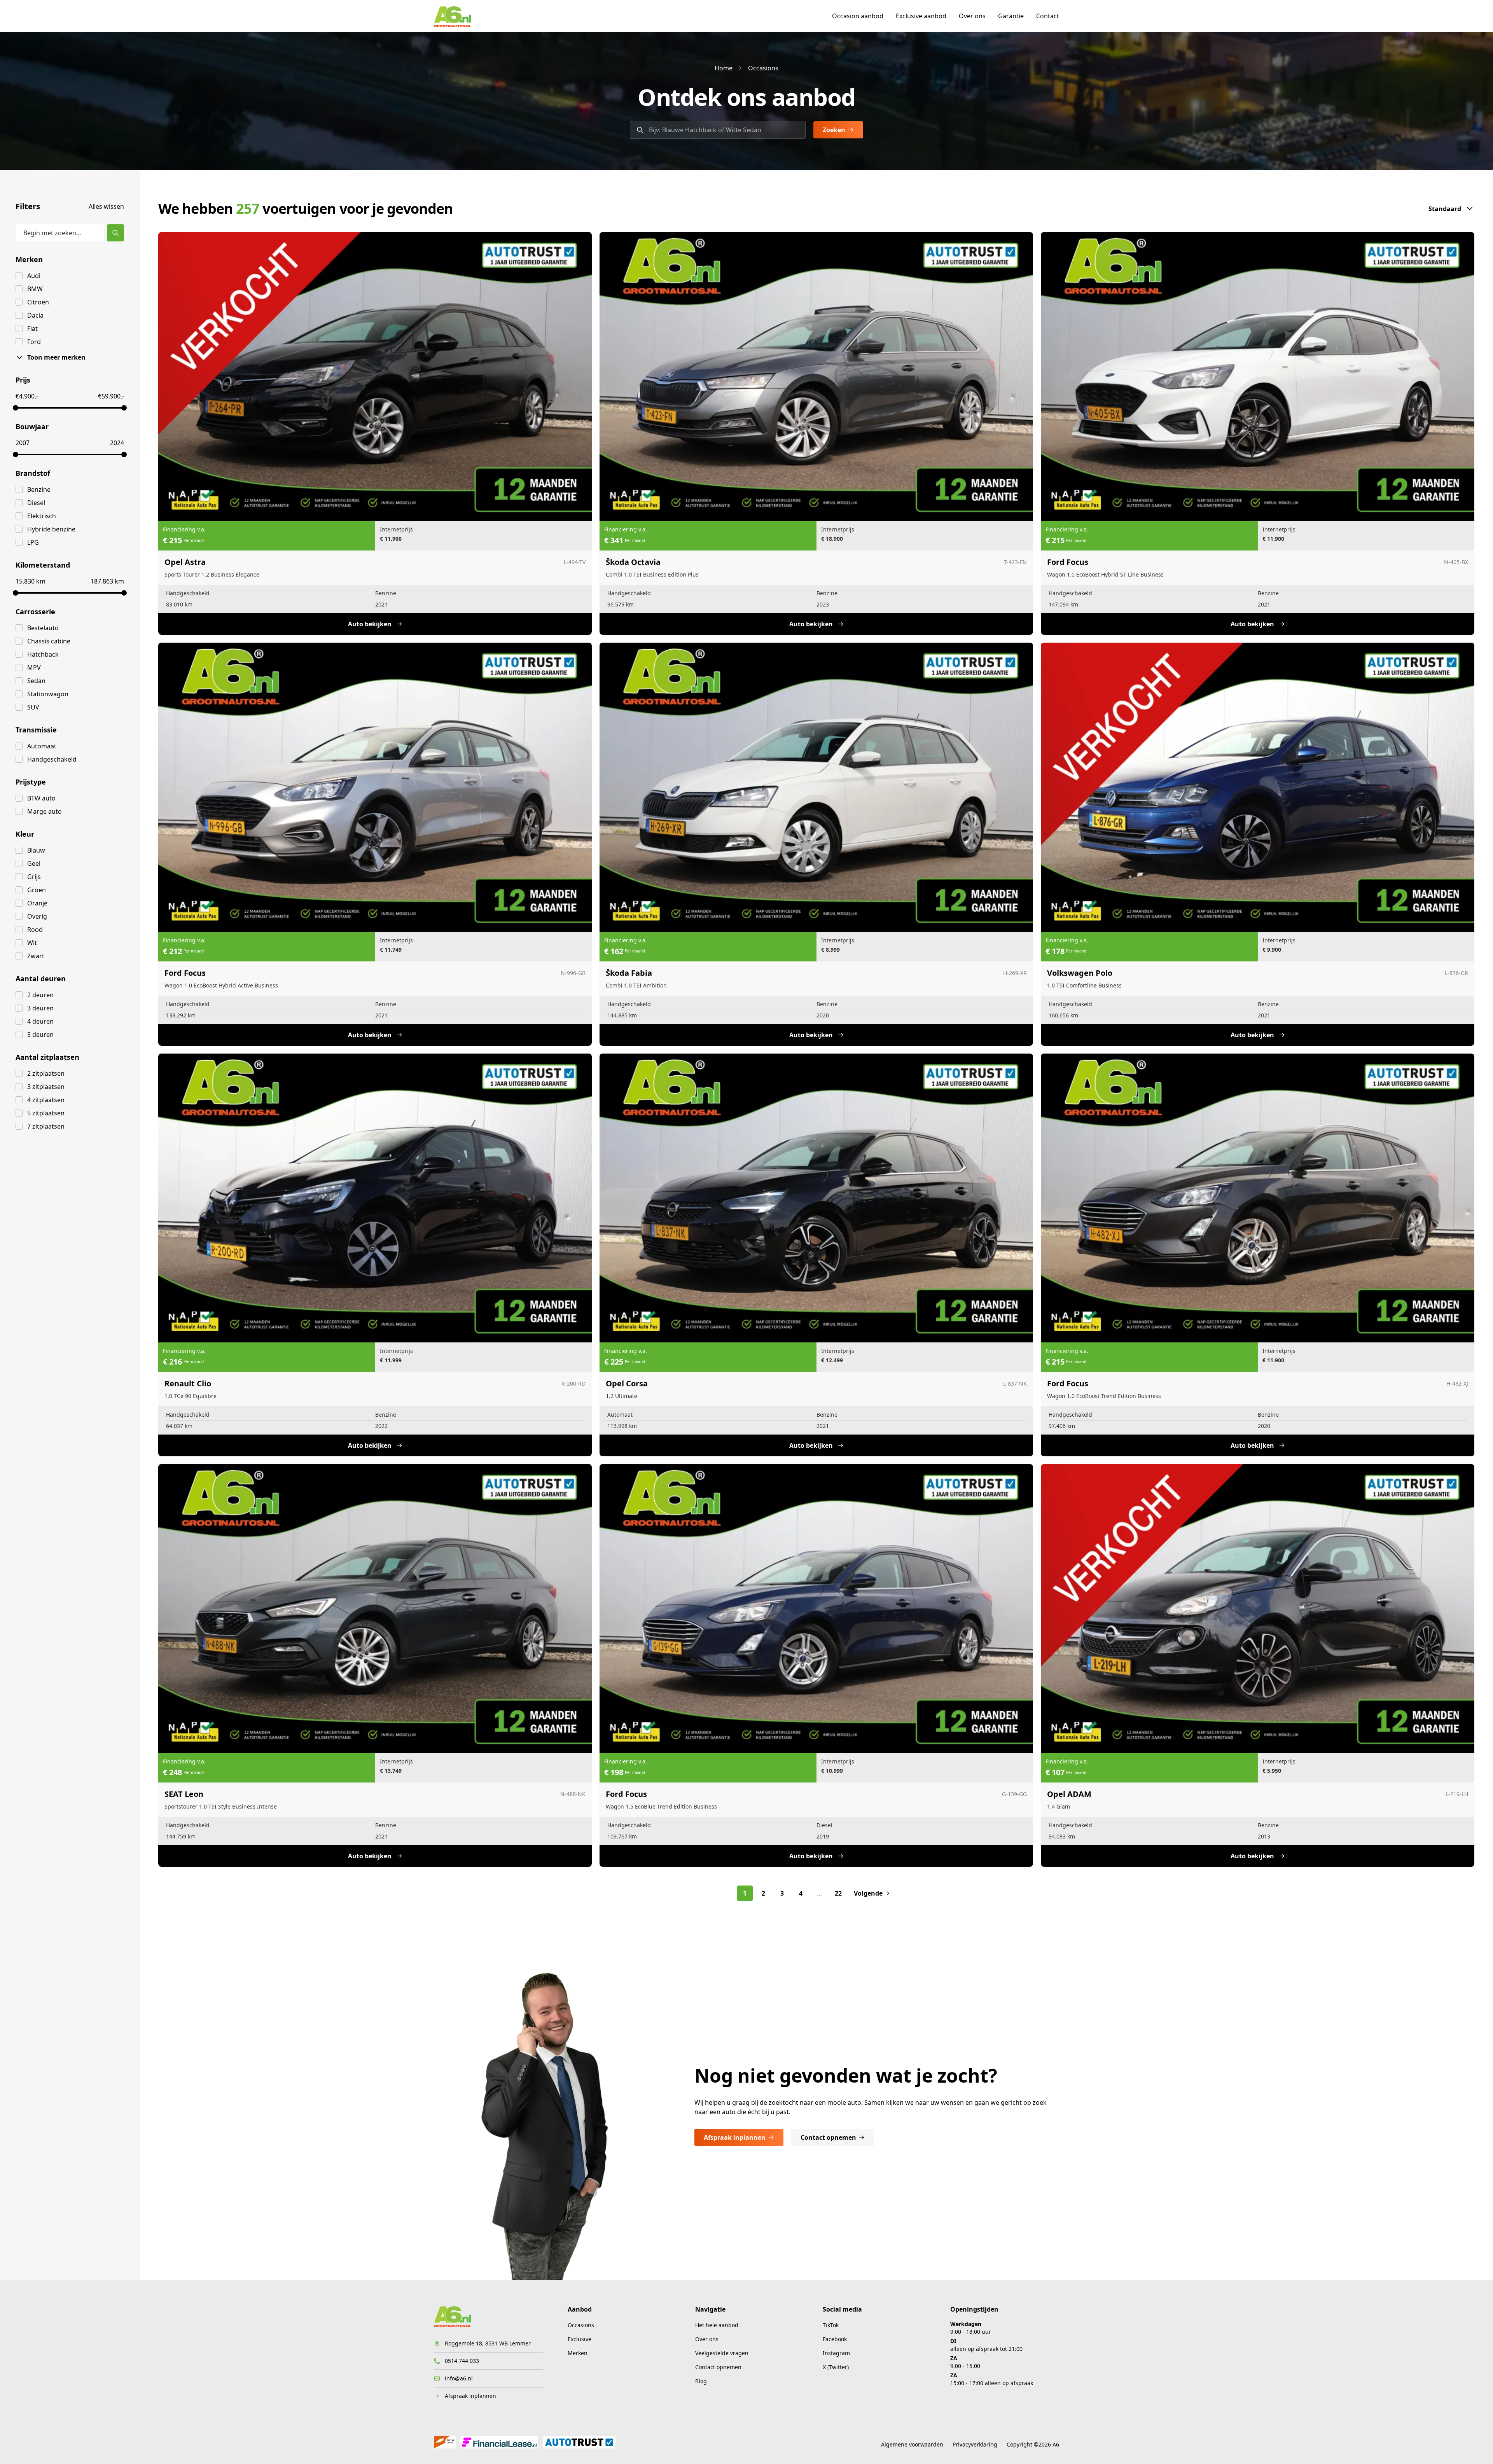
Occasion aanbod (858, 16)
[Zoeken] (115, 233)
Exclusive (580, 2339)
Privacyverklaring (975, 2444)
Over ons (972, 16)
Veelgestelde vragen (722, 2353)
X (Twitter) (836, 2367)
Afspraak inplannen (735, 2137)
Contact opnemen (828, 2137)
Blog (701, 2381)
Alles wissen (106, 206)
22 (838, 1893)
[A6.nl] (453, 16)
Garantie (1011, 16)
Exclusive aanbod (921, 16)
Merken (578, 2353)
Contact (1048, 16)
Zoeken (834, 130)
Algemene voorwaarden (912, 2444)
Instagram (836, 2353)
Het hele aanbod (717, 2325)
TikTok (831, 2325)
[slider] (16, 408)
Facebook (835, 2339)
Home (724, 68)
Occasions (763, 68)
